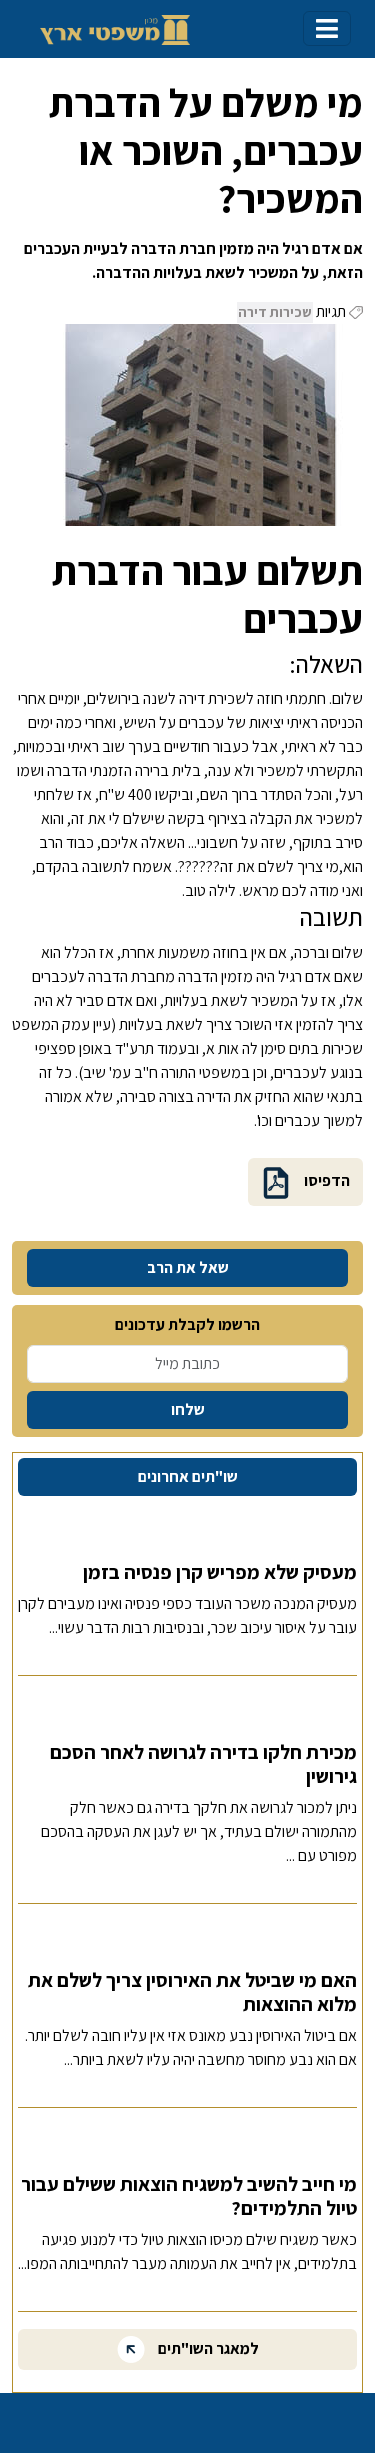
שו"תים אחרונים (188, 1476)
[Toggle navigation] (327, 28)
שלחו (188, 1409)
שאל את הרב (188, 1267)
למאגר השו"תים (207, 2347)
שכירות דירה (275, 312)
